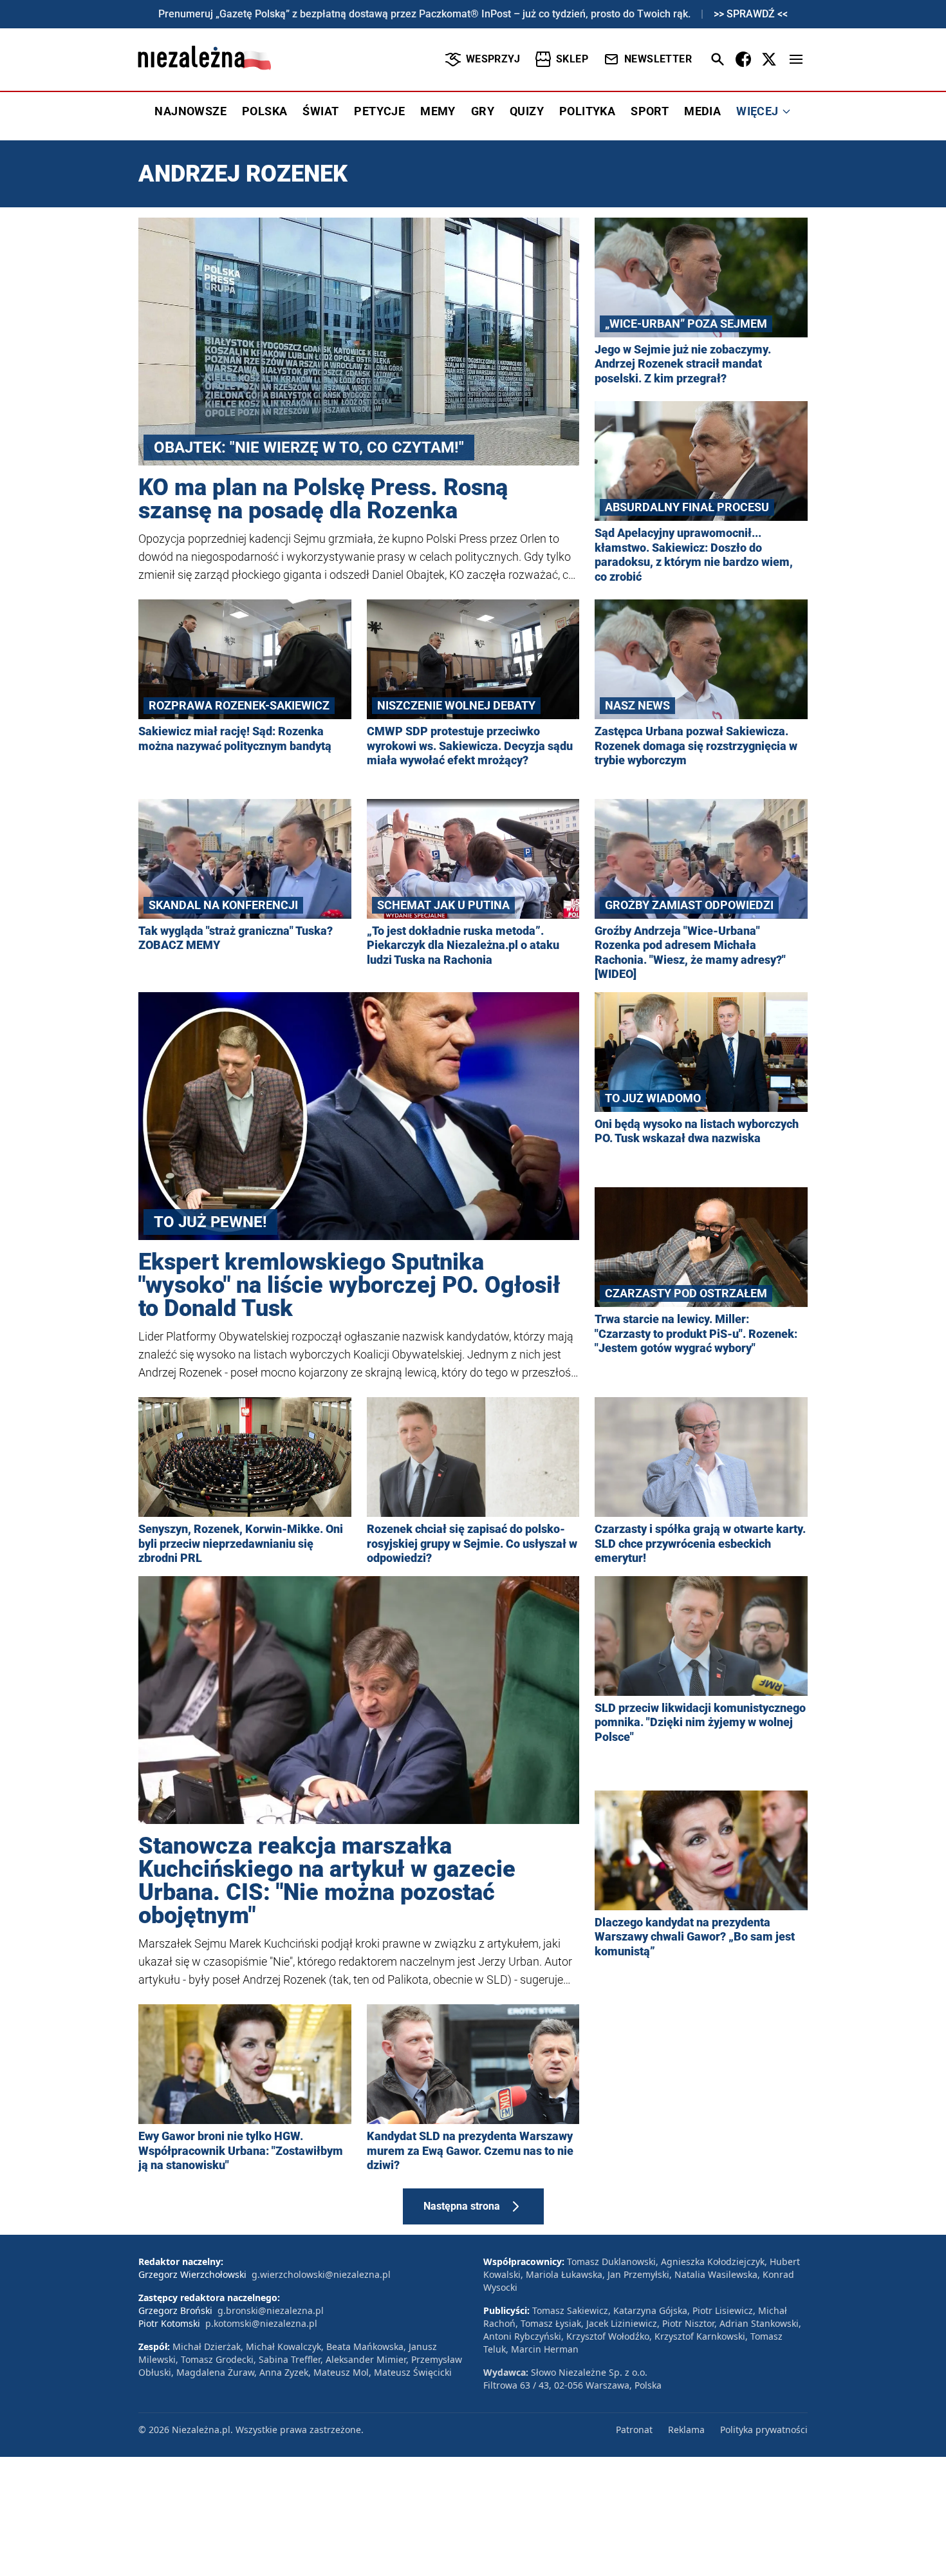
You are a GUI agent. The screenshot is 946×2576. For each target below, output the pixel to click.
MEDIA (702, 111)
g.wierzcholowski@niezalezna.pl (321, 2274)
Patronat (634, 2430)
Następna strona (462, 2206)
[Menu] (796, 59)
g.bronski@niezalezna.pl (271, 2310)
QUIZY (527, 111)
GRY (483, 111)
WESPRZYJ (493, 59)
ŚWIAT (320, 111)
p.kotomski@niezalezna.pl (261, 2323)
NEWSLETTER (658, 59)
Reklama (686, 2430)
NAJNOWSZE (190, 111)
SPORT (650, 111)
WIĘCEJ (757, 111)
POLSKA (264, 111)
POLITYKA (587, 111)
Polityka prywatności (764, 2430)
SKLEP (572, 59)
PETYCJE (379, 111)
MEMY (438, 111)
